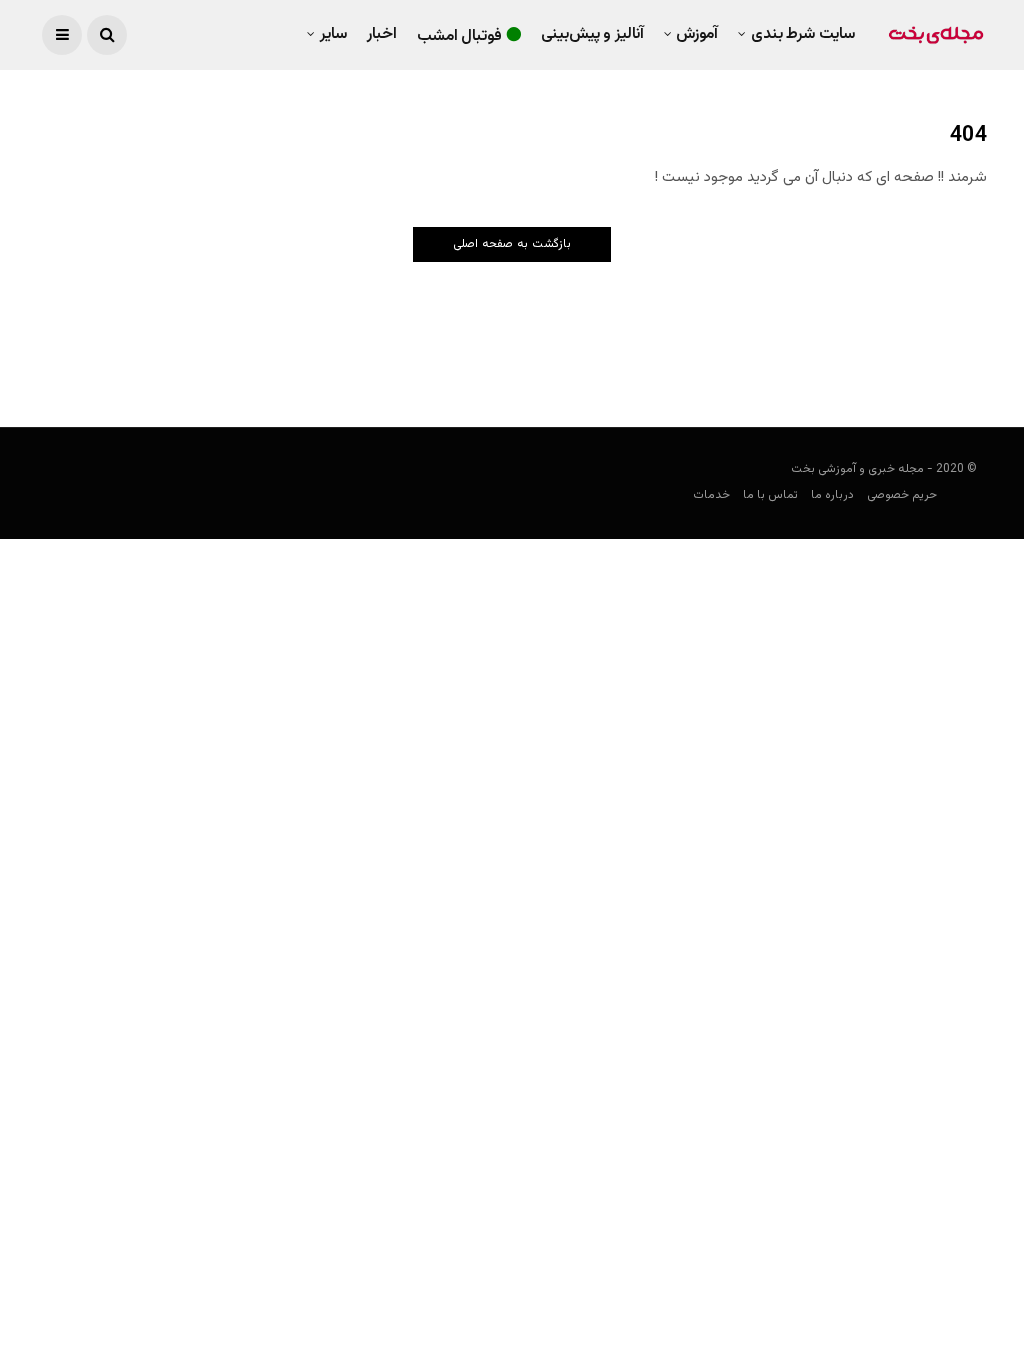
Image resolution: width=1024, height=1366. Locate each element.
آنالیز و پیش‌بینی (592, 34)
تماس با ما (770, 495)
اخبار (382, 34)
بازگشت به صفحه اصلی (512, 244)
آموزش (697, 34)
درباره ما (832, 495)
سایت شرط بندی (803, 34)
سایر (333, 34)
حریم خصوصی (902, 495)
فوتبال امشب (460, 36)
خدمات (711, 495)
